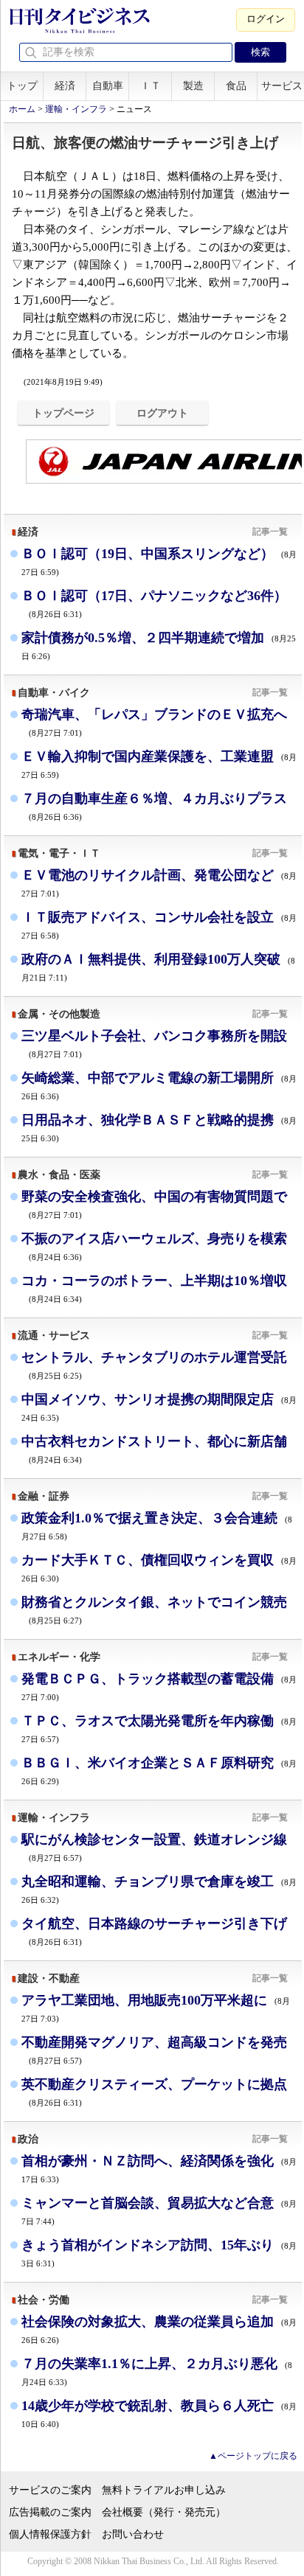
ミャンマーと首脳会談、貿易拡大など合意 (159, 2211)
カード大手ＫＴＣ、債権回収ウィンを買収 (159, 1568)
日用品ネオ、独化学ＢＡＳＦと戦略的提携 (159, 1128)
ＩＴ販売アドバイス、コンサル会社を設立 (159, 925)
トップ (22, 86)
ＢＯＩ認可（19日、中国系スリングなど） (159, 561)
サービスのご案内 (50, 2490)
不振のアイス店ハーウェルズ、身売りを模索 (154, 1246)
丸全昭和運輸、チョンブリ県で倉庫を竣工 (159, 1889)
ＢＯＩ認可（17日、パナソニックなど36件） (154, 603)
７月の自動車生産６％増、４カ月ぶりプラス (154, 806)
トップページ (63, 413)
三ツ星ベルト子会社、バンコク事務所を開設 (154, 1044)
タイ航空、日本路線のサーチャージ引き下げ (154, 1931)
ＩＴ (151, 86)
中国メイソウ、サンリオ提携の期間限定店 (159, 1407)
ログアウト (162, 413)
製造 (193, 86)
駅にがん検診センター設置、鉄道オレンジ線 (154, 1847)
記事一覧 (270, 532)
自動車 (108, 86)
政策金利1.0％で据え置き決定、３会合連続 (157, 1526)
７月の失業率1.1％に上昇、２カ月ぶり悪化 (157, 2371)
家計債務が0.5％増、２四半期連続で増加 (159, 645)
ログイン (266, 19)
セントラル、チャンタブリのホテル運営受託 (154, 1365)
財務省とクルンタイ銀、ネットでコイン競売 (154, 1610)
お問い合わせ (133, 2534)
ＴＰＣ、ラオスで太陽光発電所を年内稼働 (159, 1729)
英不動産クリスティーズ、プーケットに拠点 (154, 2092)
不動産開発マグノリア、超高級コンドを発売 (154, 2050)
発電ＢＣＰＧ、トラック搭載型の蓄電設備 (159, 1686)
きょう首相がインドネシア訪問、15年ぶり (159, 2253)
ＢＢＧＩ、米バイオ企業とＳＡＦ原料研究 (159, 1771)
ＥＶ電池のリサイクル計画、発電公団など (159, 883)
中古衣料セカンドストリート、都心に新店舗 (154, 1449)
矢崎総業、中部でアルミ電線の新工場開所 (159, 1086)
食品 (236, 86)
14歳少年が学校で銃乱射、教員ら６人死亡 (159, 2413)
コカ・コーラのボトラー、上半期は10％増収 (154, 1288)
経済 (65, 86)
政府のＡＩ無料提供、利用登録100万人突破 (158, 967)
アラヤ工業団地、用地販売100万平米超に (156, 2008)
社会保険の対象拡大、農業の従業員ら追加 (159, 2329)
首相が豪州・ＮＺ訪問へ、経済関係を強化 (159, 2169)
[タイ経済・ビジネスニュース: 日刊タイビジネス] (79, 30)
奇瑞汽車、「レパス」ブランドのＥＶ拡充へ (154, 722)
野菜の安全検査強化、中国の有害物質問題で (154, 1204)
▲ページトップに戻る (253, 2456)
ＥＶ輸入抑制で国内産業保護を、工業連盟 (159, 764)
